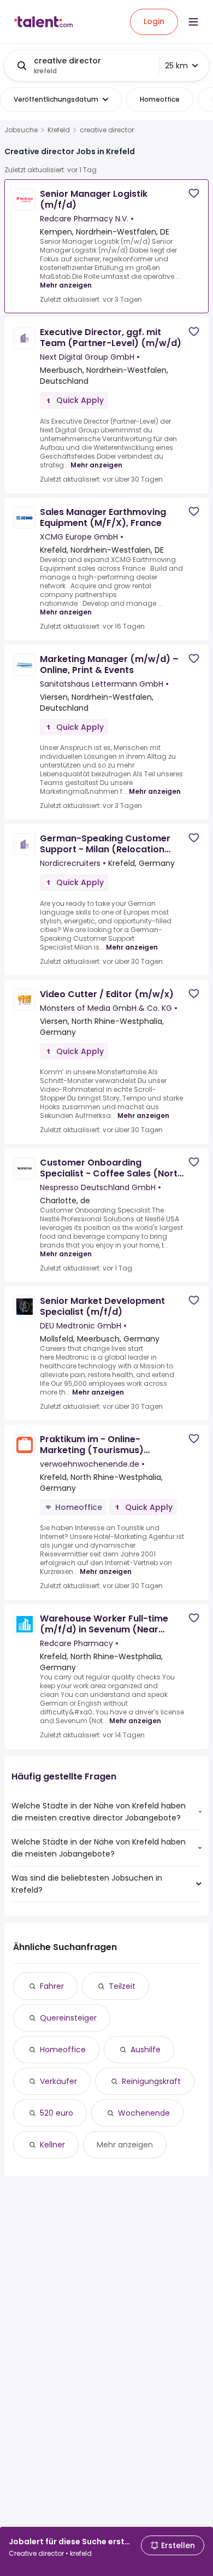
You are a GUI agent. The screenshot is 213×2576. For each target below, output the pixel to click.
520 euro (57, 2113)
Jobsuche (21, 130)
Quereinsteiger (68, 2018)
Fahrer (52, 1986)
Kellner (52, 2145)
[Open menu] (193, 22)
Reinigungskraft (151, 2081)
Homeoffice (63, 2050)
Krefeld (59, 130)
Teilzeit (122, 1986)
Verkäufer (58, 2081)
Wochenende (144, 2113)
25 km (176, 66)
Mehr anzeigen (66, 285)
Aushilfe (146, 2050)
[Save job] (194, 193)
